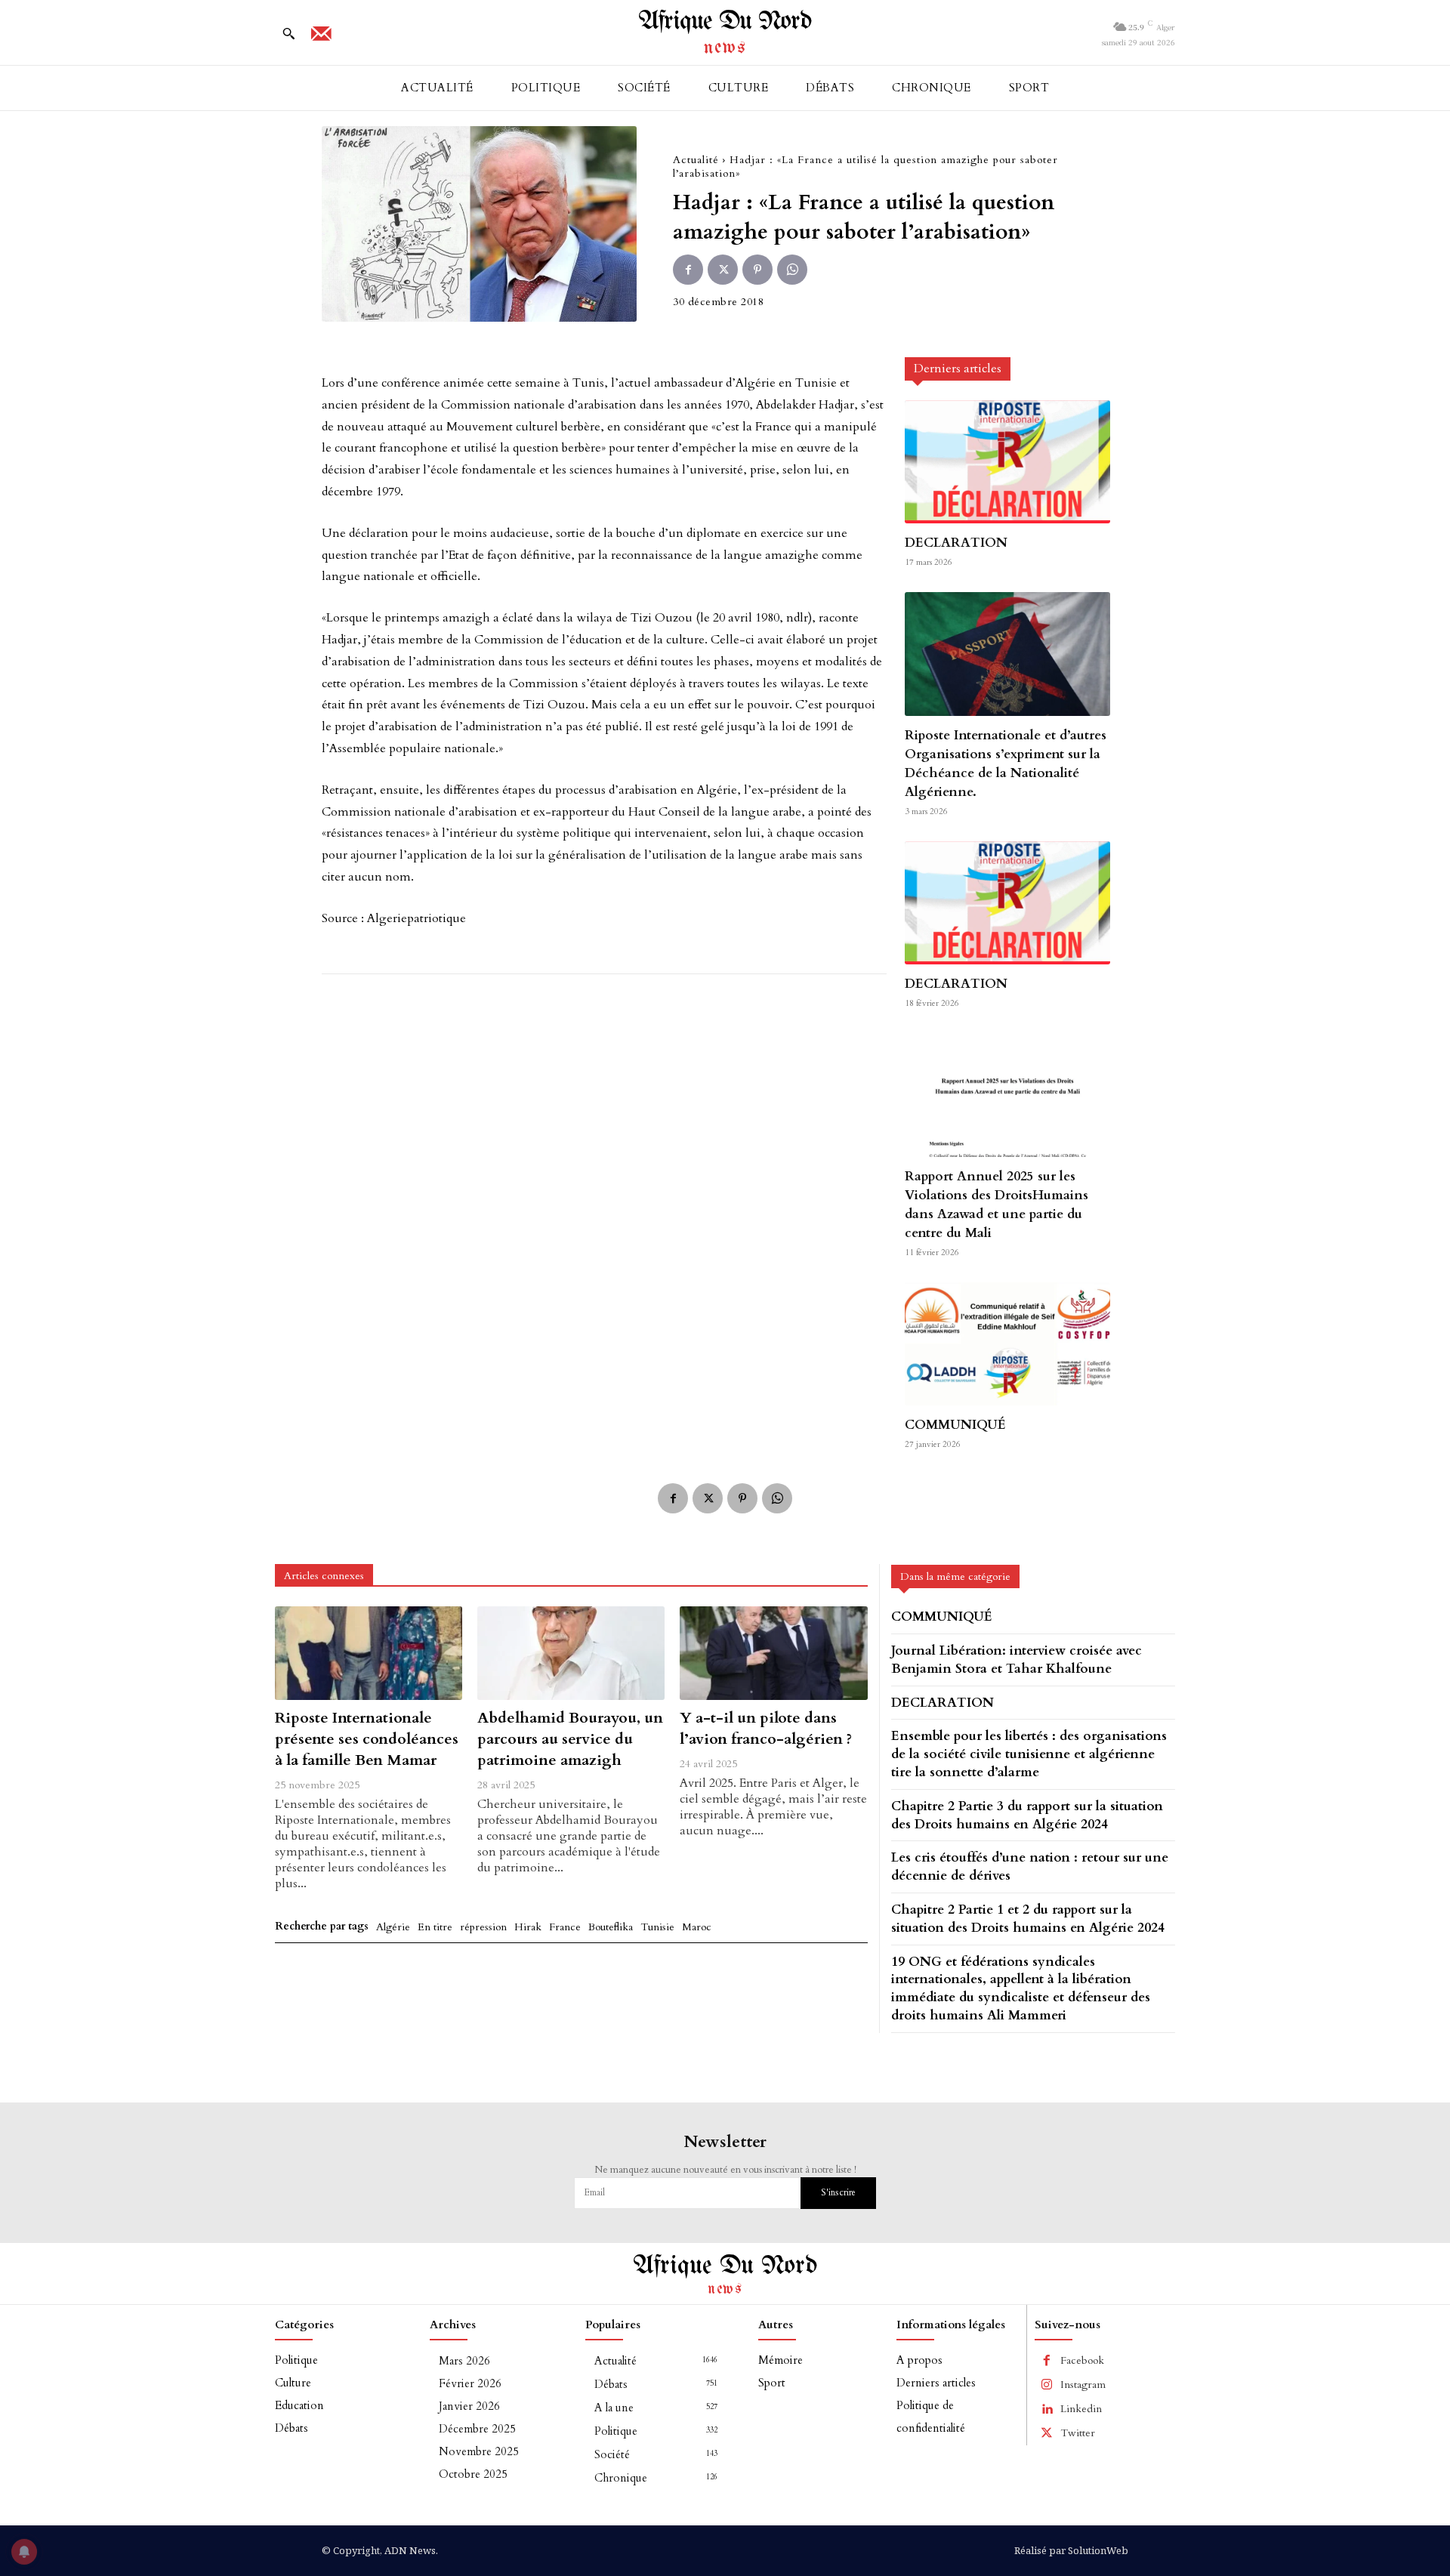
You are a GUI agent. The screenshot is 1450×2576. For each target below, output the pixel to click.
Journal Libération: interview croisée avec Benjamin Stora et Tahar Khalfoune (1017, 1660)
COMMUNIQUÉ (955, 1425)
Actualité (696, 160)
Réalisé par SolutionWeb (1071, 2550)
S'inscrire (838, 2192)
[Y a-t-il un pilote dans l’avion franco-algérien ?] (773, 1653)
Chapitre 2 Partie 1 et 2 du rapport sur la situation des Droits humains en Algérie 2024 (1028, 1919)
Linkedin (1081, 2409)
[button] (288, 33)
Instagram (1083, 2385)
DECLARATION (956, 543)
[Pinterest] (757, 270)
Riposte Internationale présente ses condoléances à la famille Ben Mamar (367, 1739)
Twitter (1078, 2433)
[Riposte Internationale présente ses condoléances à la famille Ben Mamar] (369, 1653)
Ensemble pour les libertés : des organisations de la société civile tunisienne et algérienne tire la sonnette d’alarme (1029, 1754)
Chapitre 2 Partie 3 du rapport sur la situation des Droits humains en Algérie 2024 (1027, 1815)
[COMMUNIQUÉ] (1007, 1344)
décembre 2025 (477, 2429)
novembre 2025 (479, 2451)
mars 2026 (464, 2361)
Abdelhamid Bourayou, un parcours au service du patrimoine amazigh (570, 1739)
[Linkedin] (1047, 2409)
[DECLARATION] (1007, 462)
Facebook (1082, 2360)
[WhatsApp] (792, 270)
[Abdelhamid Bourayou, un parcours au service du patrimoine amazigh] (571, 1653)
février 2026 (470, 2383)
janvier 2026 (469, 2406)
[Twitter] (723, 270)
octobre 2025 (473, 2474)
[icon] (321, 39)
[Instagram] (1047, 2385)
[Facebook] (688, 270)
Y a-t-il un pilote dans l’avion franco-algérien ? (766, 1728)
